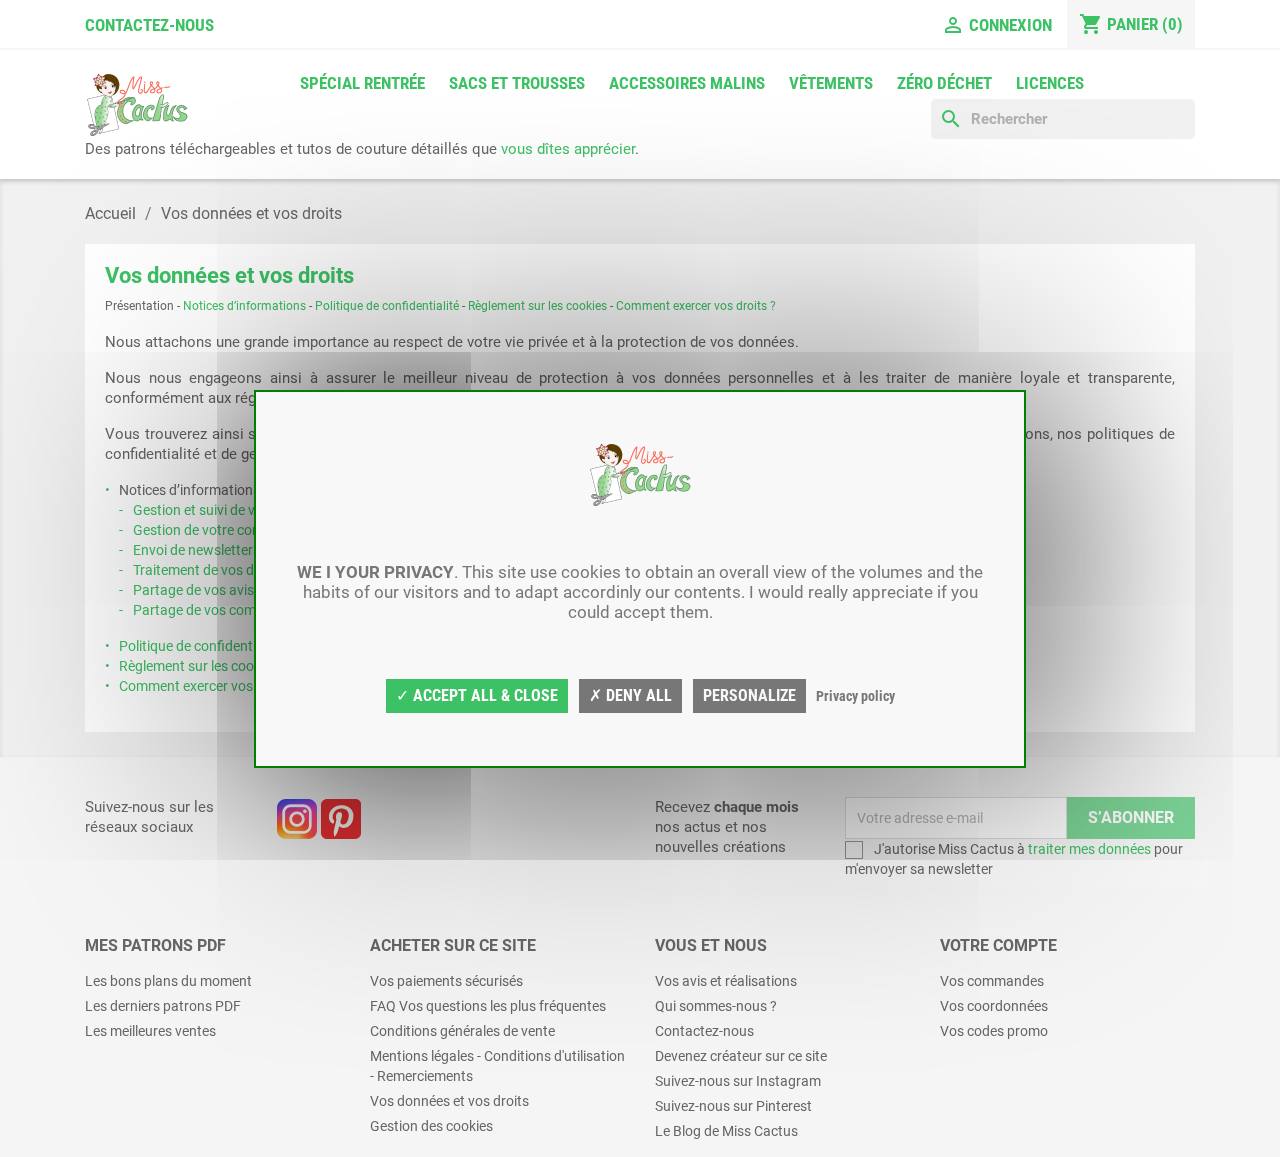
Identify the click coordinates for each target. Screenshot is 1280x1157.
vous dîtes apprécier (568, 149)
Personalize (749, 695)
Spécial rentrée (362, 83)
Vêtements (831, 83)
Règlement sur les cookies (537, 306)
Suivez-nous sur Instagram (738, 1081)
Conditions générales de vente (462, 1031)
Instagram (297, 819)
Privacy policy (855, 696)
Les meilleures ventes (150, 1031)
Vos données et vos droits (449, 1101)
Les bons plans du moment (168, 981)
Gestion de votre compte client (226, 530)
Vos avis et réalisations (726, 981)
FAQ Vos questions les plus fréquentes (488, 1006)
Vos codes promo (994, 1031)
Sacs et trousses (517, 83)
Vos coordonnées (994, 1006)
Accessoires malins (687, 83)
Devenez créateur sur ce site (741, 1056)
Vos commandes (992, 981)
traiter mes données (1089, 849)
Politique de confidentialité (387, 306)
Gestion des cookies (431, 1126)
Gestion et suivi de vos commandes (241, 510)
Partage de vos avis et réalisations (238, 590)
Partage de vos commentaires (225, 610)
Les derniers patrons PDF (163, 1006)
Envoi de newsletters (196, 550)
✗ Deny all (630, 695)
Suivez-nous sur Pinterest (733, 1106)
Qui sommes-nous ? (716, 1006)
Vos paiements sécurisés (446, 981)
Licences (1050, 83)
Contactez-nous (149, 25)
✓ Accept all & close (477, 695)
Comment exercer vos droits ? (696, 306)
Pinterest (341, 819)
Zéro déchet (944, 83)
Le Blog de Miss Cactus (726, 1131)
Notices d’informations (244, 306)
